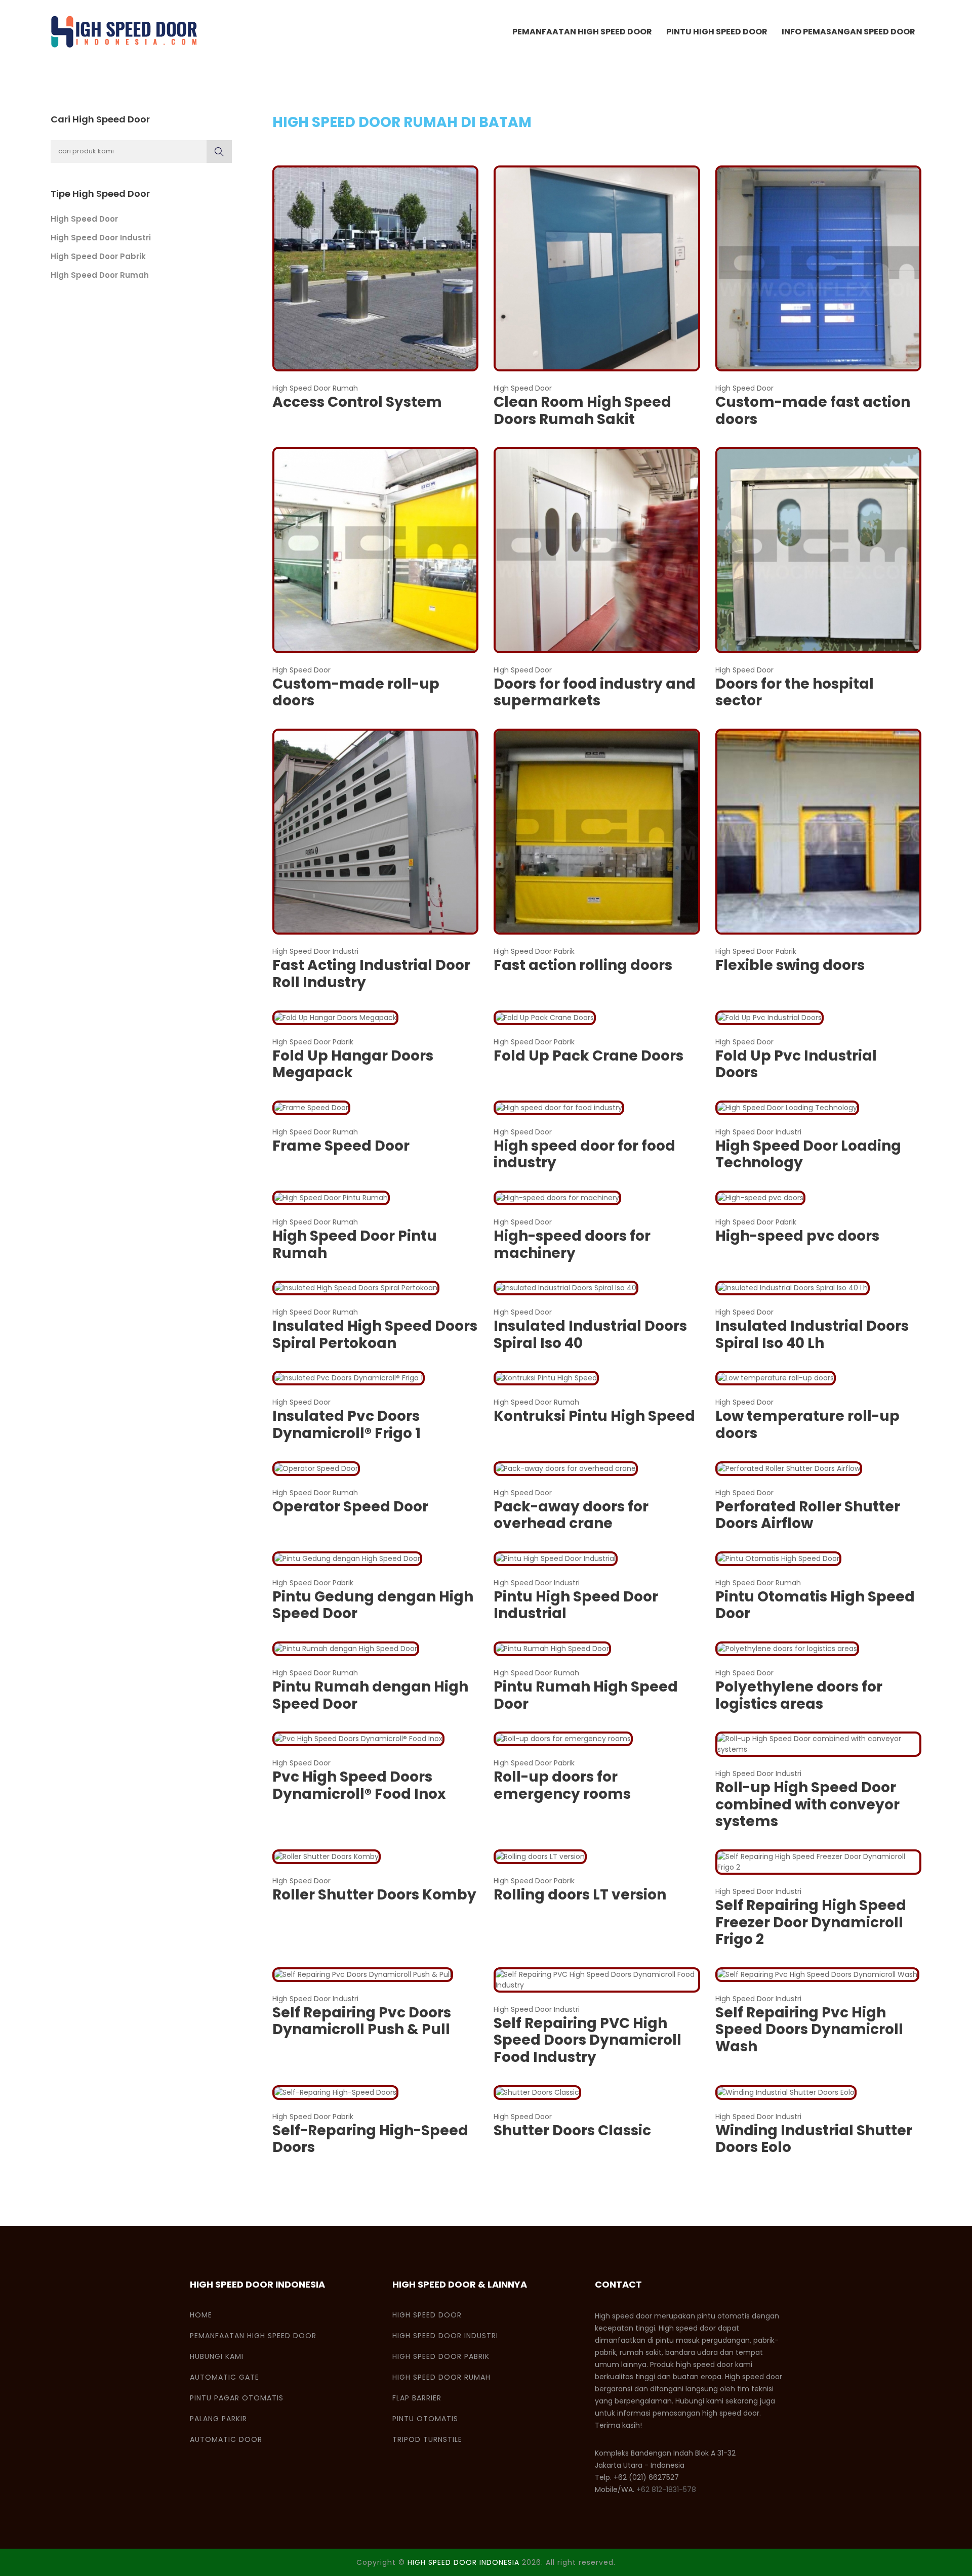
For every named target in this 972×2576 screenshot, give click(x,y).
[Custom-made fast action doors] (819, 268)
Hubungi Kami (217, 2356)
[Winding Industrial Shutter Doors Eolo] (786, 2092)
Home (201, 2315)
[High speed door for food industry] (559, 1107)
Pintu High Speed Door (717, 32)
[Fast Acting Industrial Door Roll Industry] (376, 831)
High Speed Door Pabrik (98, 256)
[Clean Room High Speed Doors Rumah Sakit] (597, 268)
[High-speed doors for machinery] (557, 1197)
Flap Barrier (417, 2398)
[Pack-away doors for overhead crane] (566, 1468)
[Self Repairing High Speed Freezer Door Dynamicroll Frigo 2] (819, 1862)
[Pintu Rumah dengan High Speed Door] (346, 1648)
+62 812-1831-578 (666, 2489)
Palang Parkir (218, 2419)
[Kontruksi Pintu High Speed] (546, 1378)
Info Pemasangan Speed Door (848, 32)
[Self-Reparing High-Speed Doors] (335, 2092)
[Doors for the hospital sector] (819, 550)
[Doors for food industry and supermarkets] (597, 550)
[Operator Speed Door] (316, 1468)
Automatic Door (226, 2439)
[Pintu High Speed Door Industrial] (556, 1558)
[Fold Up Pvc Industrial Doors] (769, 1017)
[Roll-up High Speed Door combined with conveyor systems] (819, 1744)
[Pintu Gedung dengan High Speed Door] (347, 1558)
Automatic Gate (225, 2377)
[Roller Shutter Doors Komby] (327, 1856)
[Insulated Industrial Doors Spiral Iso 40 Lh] (793, 1288)
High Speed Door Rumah (100, 275)
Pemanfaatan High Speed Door (582, 32)
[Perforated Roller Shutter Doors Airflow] (789, 1468)
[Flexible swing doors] (819, 831)
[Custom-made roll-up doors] (376, 550)
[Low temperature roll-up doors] (776, 1378)
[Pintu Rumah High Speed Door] (552, 1648)
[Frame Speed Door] (311, 1107)
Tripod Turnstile (427, 2439)
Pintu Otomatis (425, 2419)
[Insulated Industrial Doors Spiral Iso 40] (566, 1288)
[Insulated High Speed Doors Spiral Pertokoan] (356, 1288)
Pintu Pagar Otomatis (237, 2398)
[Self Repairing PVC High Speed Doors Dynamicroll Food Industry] (597, 1979)
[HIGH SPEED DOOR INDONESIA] (124, 32)
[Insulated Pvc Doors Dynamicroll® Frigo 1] (349, 1378)
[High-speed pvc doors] (760, 1197)
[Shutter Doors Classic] (537, 2092)
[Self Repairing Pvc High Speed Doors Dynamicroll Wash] (817, 1974)
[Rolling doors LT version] (540, 1856)
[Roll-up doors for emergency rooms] (563, 1739)
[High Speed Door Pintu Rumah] (331, 1197)
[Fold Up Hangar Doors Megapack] (335, 1017)
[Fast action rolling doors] (597, 831)
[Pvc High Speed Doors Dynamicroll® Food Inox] (358, 1739)
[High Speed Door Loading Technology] (787, 1107)
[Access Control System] (376, 268)
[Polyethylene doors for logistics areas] (787, 1648)
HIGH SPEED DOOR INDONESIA (463, 2562)
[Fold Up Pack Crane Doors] (545, 1017)
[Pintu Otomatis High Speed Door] (778, 1558)
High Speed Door (84, 219)
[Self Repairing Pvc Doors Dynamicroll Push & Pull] (363, 1974)
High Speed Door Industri (101, 238)
